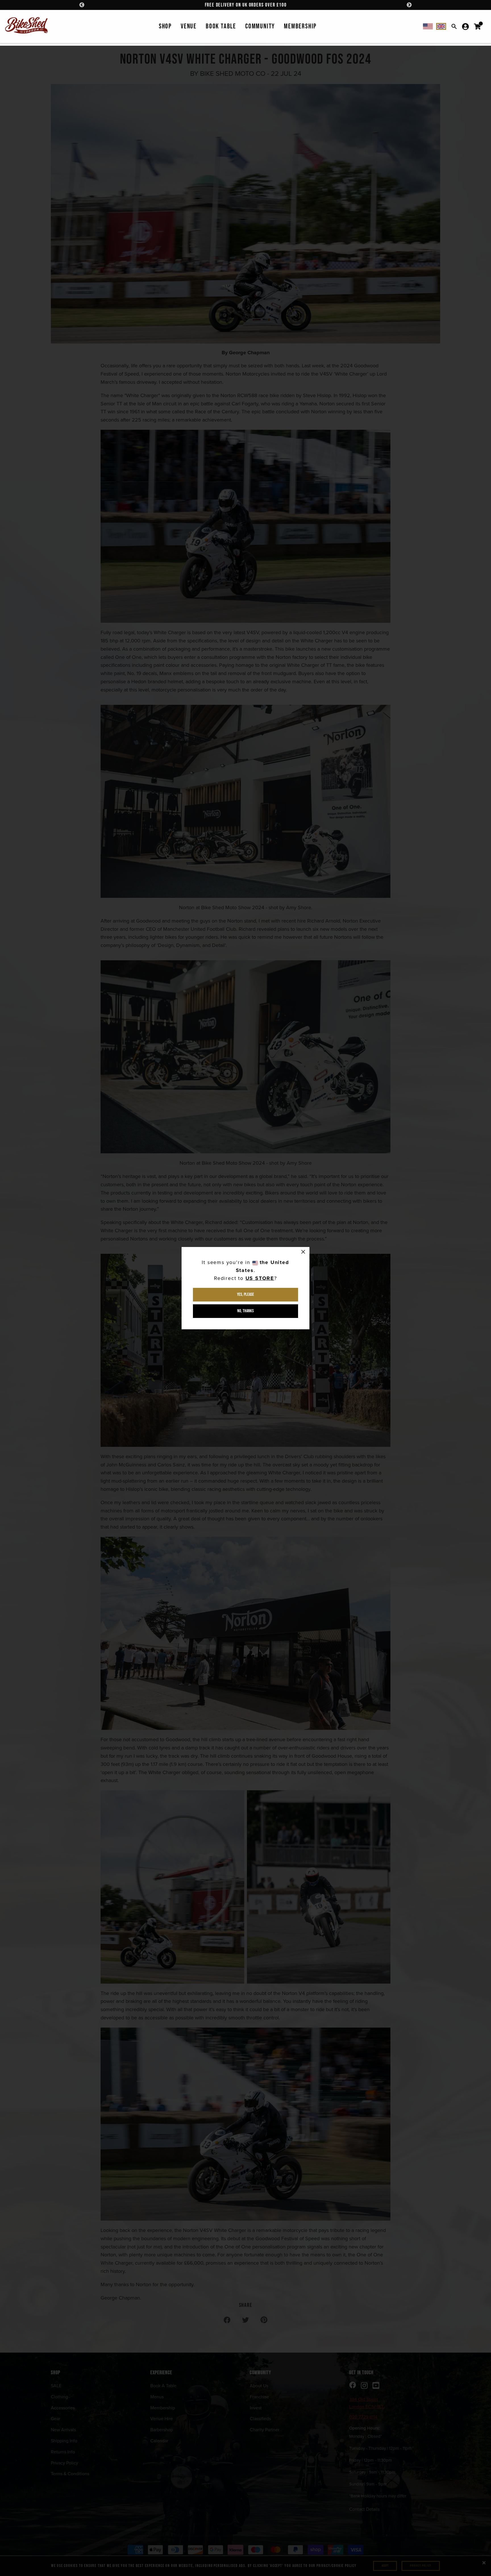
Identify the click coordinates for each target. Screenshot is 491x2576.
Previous (82, 5)
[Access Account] (465, 26)
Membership (300, 26)
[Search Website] (454, 26)
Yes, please (246, 1295)
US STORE (260, 1278)
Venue (189, 26)
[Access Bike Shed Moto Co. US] (428, 26)
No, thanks (246, 1311)
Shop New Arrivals (246, 5)
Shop (165, 26)
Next (409, 5)
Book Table (221, 26)
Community (260, 26)
